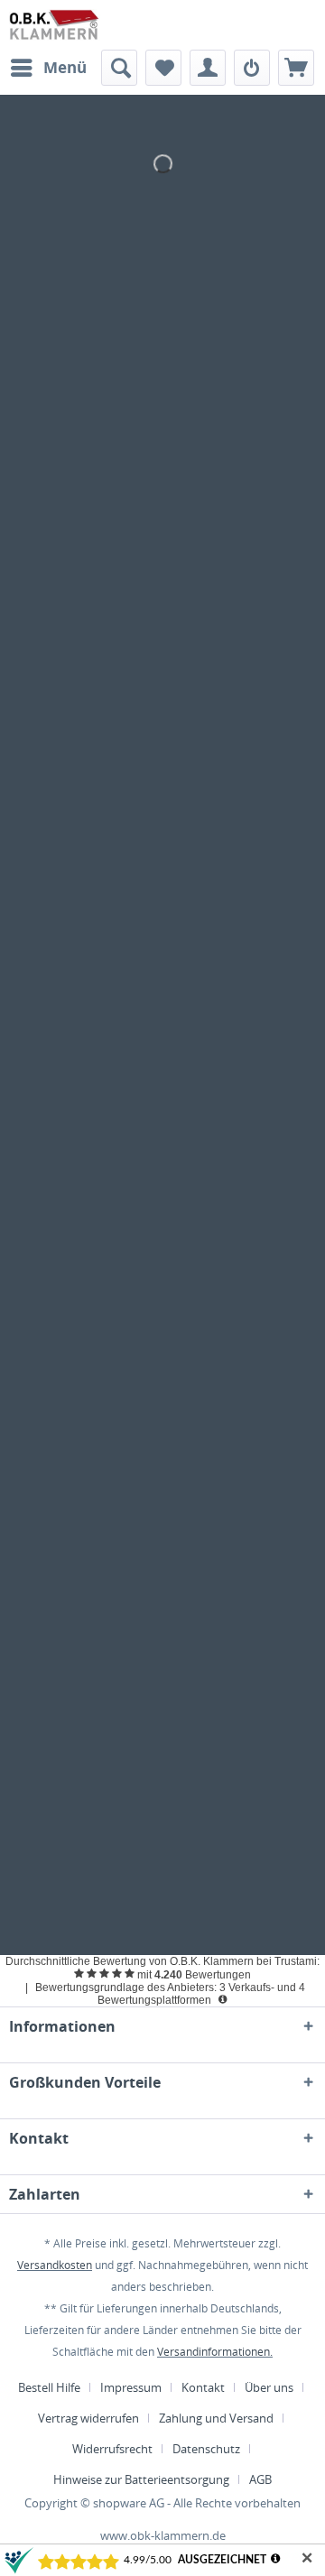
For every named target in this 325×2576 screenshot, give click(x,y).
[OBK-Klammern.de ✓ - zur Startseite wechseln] (55, 25)
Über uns (269, 2387)
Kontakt (203, 2387)
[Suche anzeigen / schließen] (119, 68)
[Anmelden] (252, 68)
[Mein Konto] (208, 68)
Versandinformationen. (215, 2352)
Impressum (131, 2387)
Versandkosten (55, 2265)
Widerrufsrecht (112, 2449)
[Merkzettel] (163, 68)
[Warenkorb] (296, 68)
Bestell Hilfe (49, 2387)
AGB (260, 2479)
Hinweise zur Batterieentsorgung (141, 2479)
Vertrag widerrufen (88, 2418)
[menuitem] (48, 68)
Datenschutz (206, 2449)
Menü (65, 67)
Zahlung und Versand (216, 2418)
